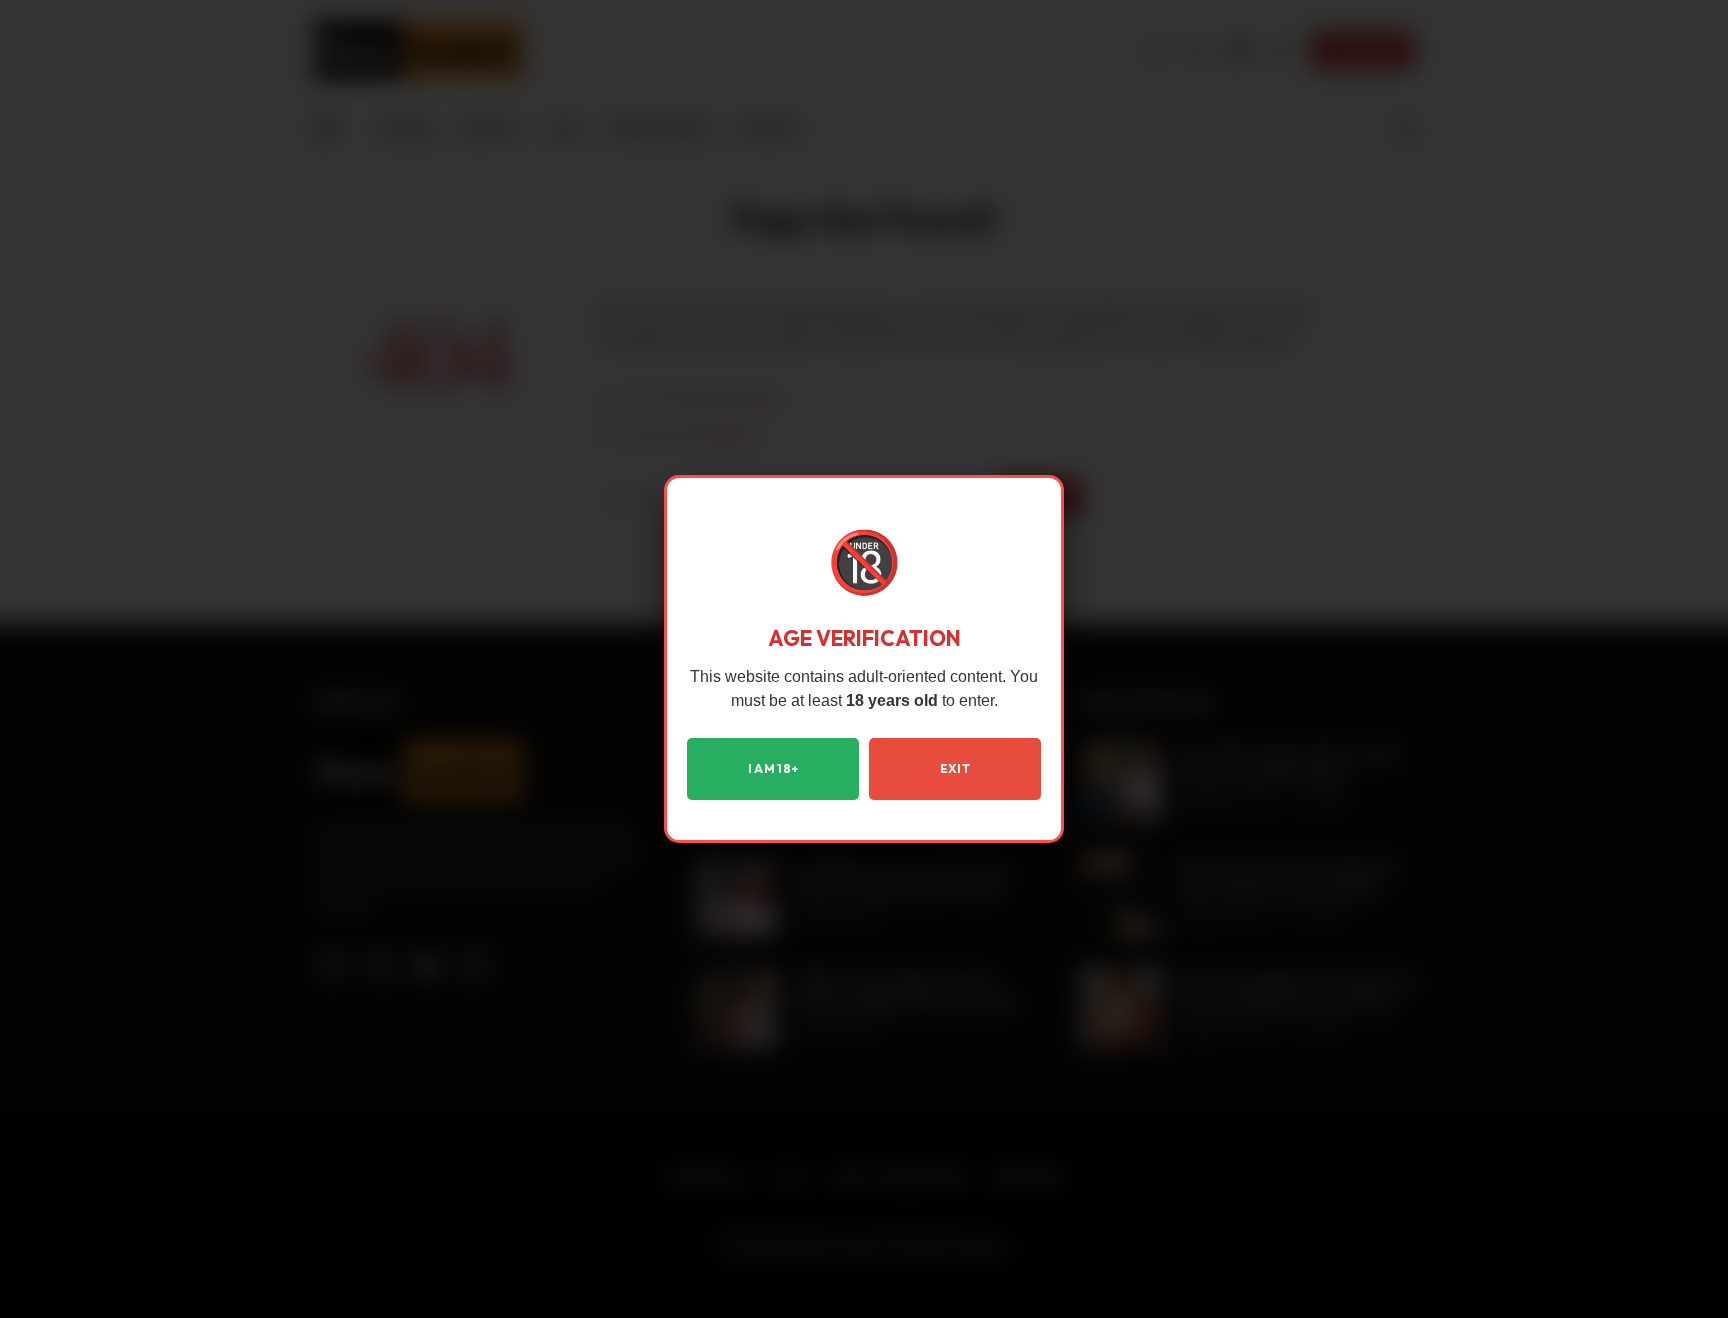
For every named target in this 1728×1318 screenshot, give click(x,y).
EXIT (955, 768)
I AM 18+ (773, 768)
